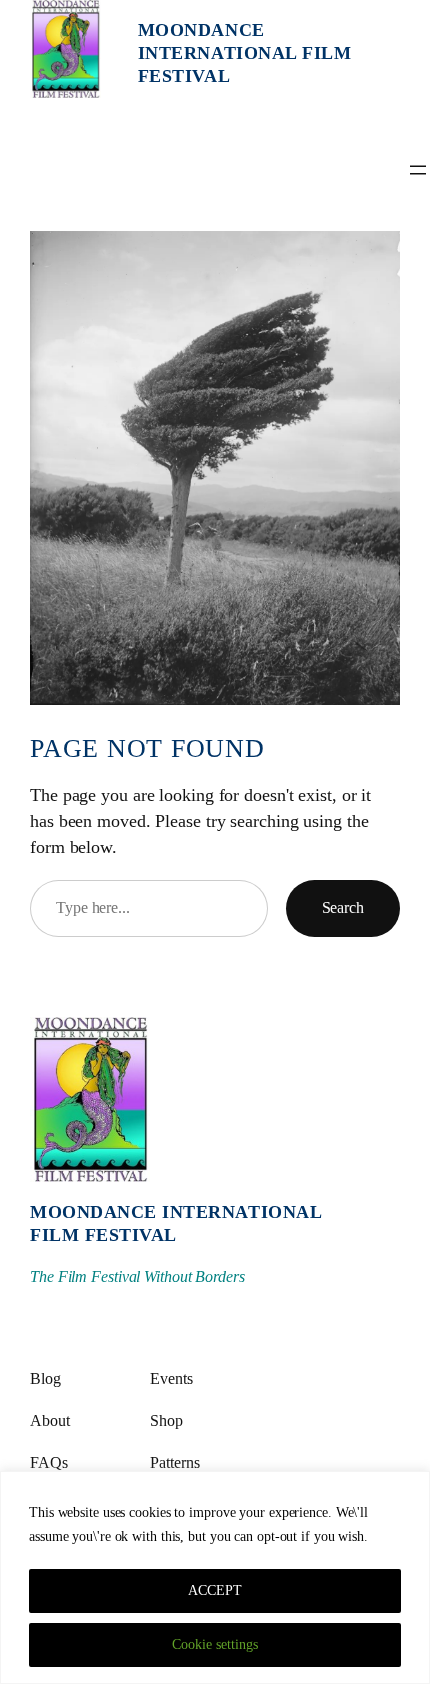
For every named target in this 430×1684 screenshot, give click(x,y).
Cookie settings (215, 1644)
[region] (215, 1577)
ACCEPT (215, 1590)
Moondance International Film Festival (245, 53)
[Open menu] (418, 170)
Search (343, 908)
